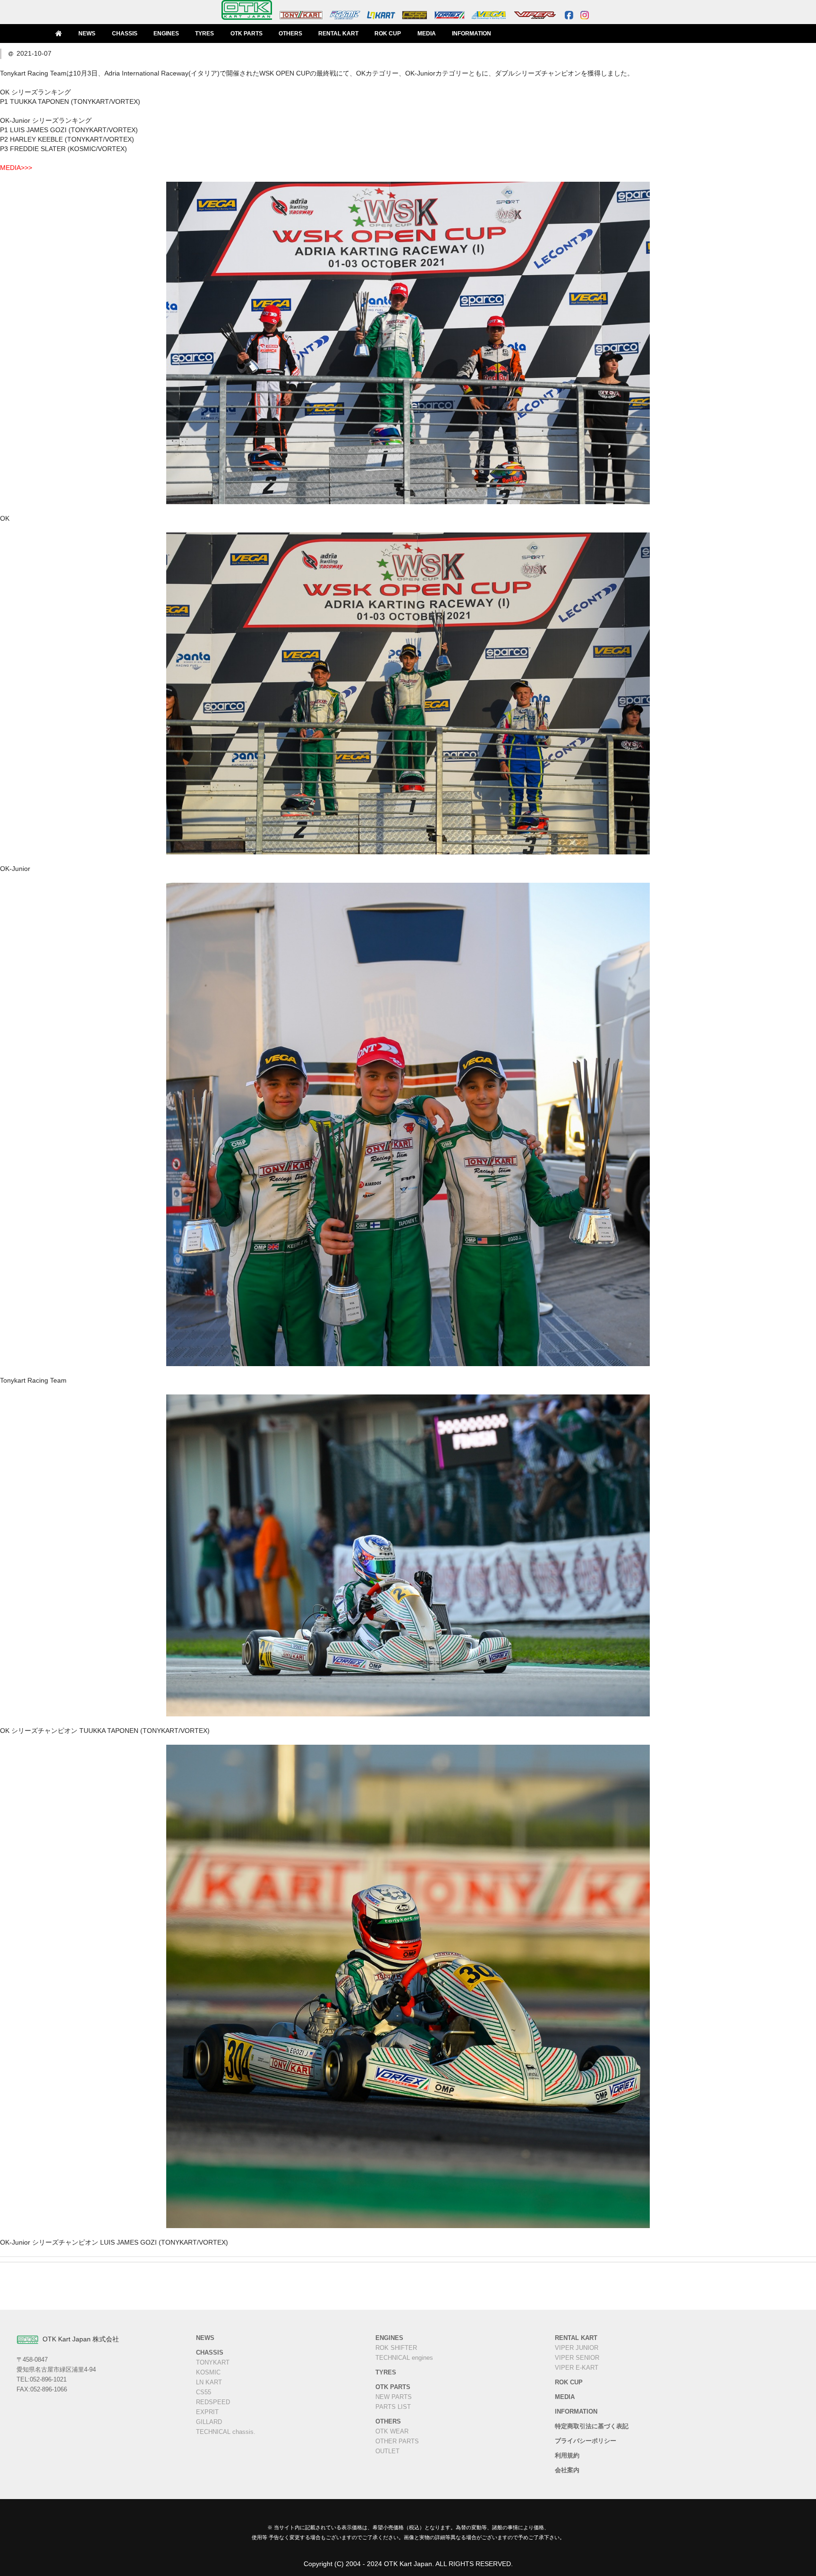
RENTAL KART (338, 34)
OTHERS (290, 34)
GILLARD (209, 2422)
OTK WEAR (392, 2432)
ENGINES (166, 34)
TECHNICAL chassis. (226, 2432)
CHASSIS (125, 34)
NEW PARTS (394, 2397)
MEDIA (427, 34)
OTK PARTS (246, 34)
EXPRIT (207, 2412)
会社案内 (567, 2470)
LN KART (209, 2382)
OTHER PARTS (397, 2441)
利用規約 (567, 2456)
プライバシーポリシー (586, 2441)
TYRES (204, 34)
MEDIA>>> (16, 168)
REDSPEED (213, 2402)
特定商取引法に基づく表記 (592, 2426)
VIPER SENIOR (577, 2358)
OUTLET (387, 2451)
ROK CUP (388, 34)
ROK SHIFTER (396, 2348)
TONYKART (213, 2363)
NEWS (87, 34)
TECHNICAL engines (404, 2358)
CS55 (204, 2392)
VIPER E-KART (577, 2368)
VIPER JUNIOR (577, 2348)
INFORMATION (472, 34)
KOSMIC (208, 2373)
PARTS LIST (393, 2407)
